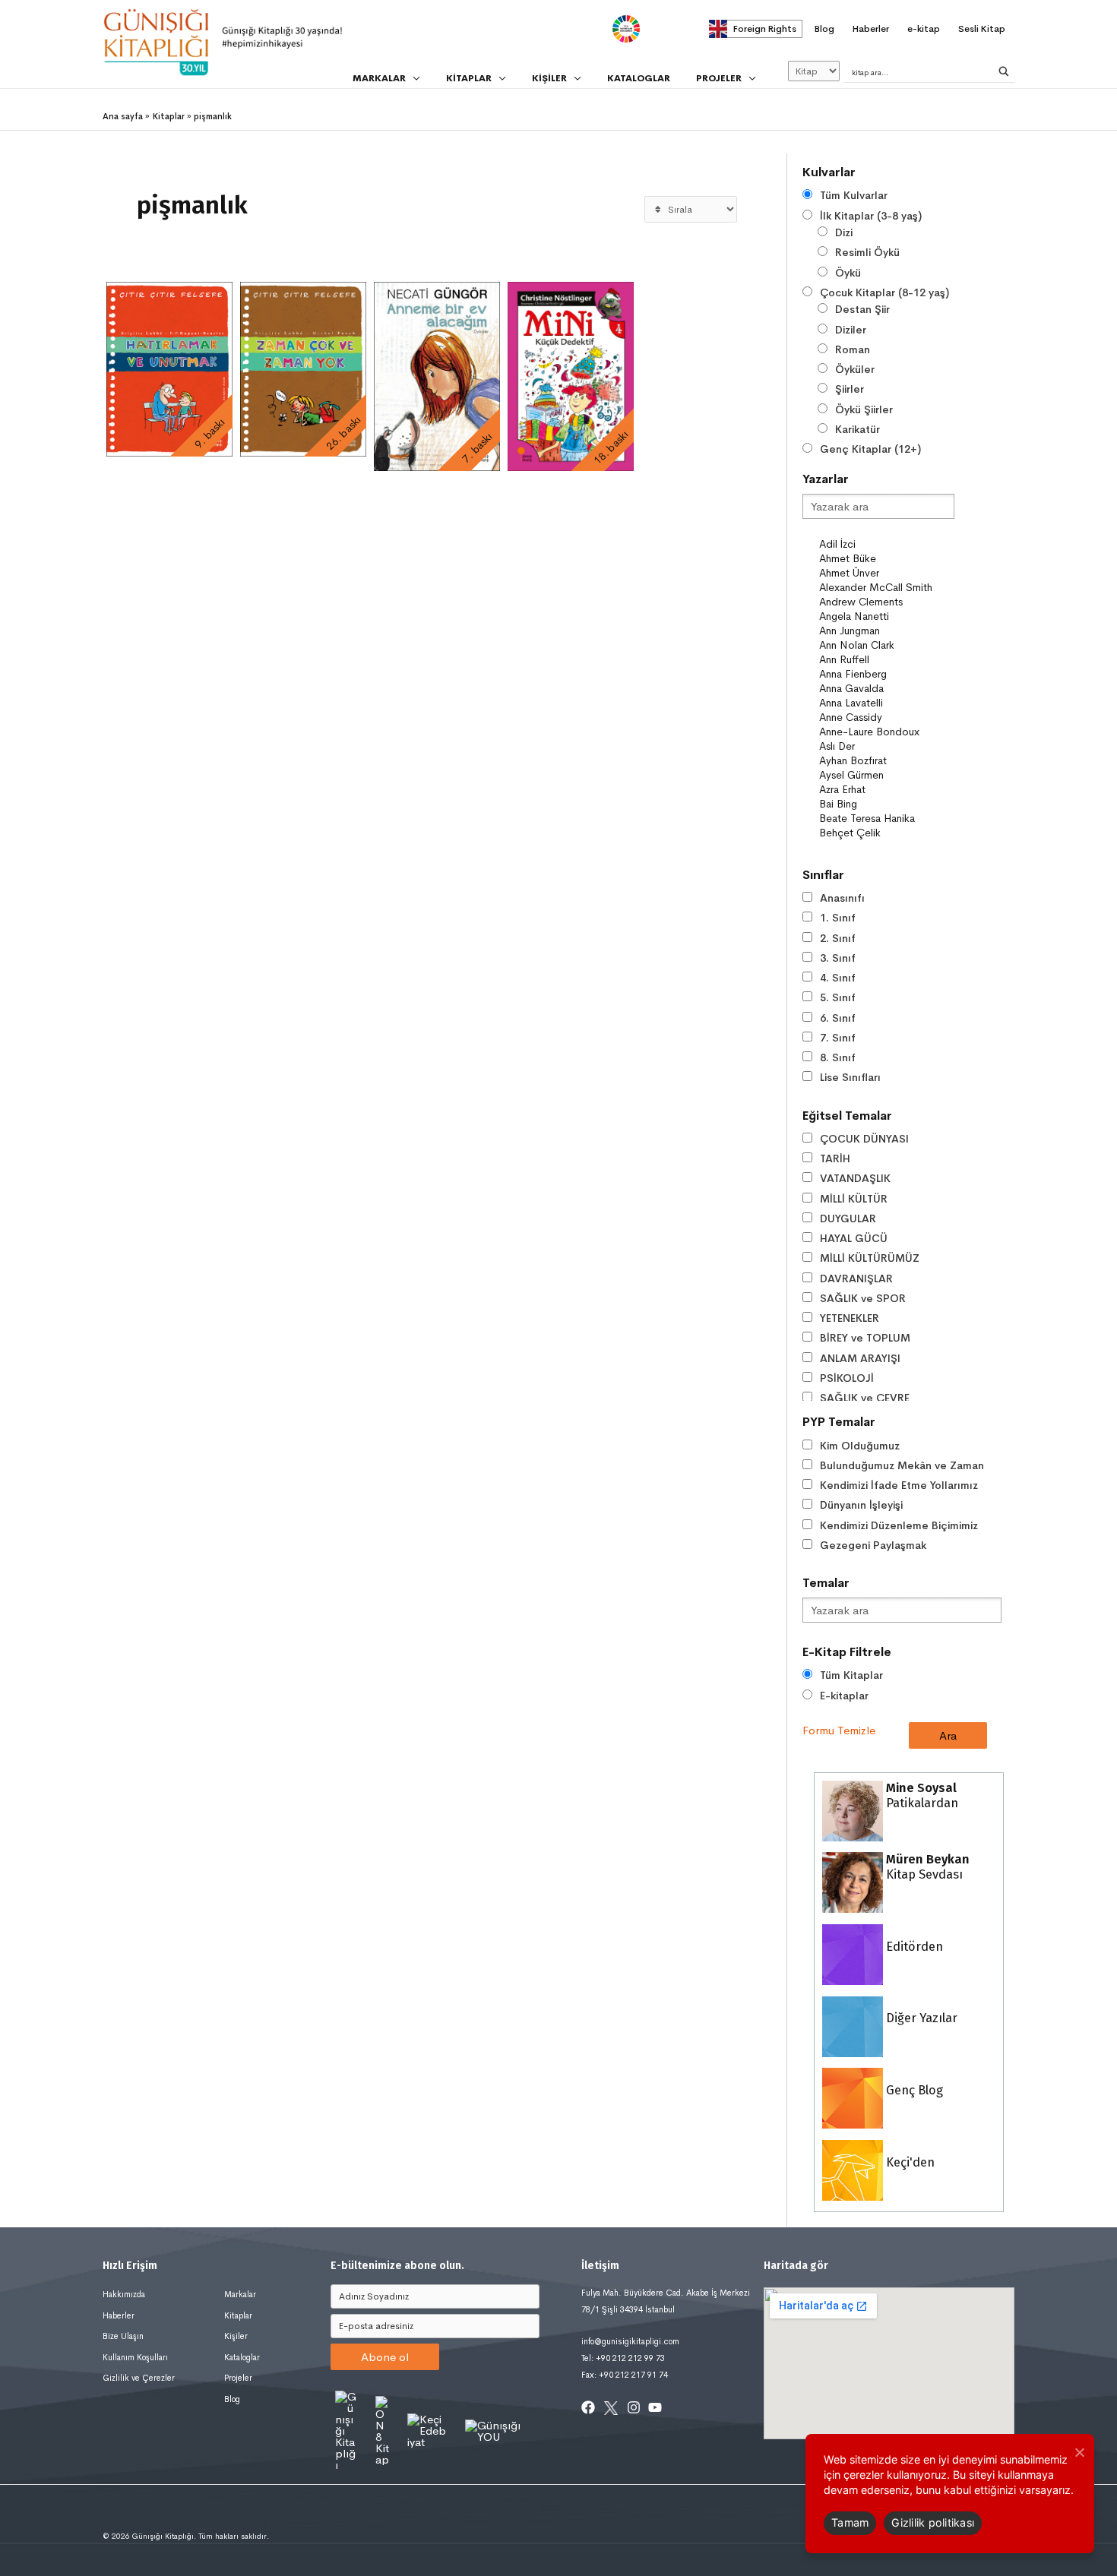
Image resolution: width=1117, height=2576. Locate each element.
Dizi (844, 232)
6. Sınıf (838, 1018)
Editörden (913, 1947)
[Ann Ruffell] (886, 660)
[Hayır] (1079, 2452)
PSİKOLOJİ (847, 1378)
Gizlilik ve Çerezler (139, 2378)
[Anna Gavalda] (886, 689)
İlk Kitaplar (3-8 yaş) (871, 216)
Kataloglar (242, 2357)
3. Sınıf (838, 958)
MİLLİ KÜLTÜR (854, 1199)
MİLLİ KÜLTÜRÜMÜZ (870, 1258)
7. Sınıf (838, 1038)
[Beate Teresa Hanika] (886, 819)
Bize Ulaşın (123, 2336)
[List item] (588, 2407)
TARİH (835, 1158)
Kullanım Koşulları (135, 2357)
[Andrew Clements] (886, 602)
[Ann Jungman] (886, 631)
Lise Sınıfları (850, 1077)
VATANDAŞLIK (855, 1178)
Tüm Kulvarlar (854, 195)
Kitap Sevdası (926, 1867)
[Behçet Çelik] (886, 833)
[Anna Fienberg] (886, 674)
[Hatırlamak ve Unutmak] (169, 369)
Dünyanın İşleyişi (861, 1505)
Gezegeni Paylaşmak (873, 1545)
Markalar (240, 2294)
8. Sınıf (838, 1057)
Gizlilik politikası (933, 2522)
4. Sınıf (838, 978)
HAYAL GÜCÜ (854, 1238)
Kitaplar (238, 2315)
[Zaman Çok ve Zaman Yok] (303, 369)
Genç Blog (913, 2090)
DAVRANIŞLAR (856, 1279)
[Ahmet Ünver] (886, 573)
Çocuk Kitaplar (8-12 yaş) (884, 292)
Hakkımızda (124, 2294)
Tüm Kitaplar (851, 1675)
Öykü (848, 273)
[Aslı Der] (886, 746)
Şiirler (850, 389)
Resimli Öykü (867, 252)
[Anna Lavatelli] (886, 703)
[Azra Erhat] (886, 790)
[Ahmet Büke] (886, 559)
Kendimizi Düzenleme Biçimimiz (899, 1525)
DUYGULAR (848, 1218)
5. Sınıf (838, 997)
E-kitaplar (844, 1696)
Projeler (238, 2378)
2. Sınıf (838, 938)
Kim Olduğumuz (860, 1446)
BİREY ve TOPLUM (865, 1338)
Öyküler (855, 369)
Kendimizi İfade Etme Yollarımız (899, 1485)
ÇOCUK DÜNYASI (864, 1139)
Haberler (119, 2315)
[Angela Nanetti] (886, 616)
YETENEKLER (850, 1318)
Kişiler (236, 2336)
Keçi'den (909, 2162)
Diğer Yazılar (920, 2018)
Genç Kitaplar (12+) (870, 449)
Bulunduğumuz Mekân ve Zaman (902, 1465)
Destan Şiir (862, 309)
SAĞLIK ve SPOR (863, 1298)
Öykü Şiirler (864, 409)
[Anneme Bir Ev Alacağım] (437, 376)
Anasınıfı (842, 898)
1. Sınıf (838, 918)
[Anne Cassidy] (886, 717)
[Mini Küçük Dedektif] (571, 376)
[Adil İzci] (886, 544)
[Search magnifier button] (1004, 71)
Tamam (850, 2522)
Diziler (851, 330)
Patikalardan (921, 1795)
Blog (232, 2399)
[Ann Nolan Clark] (886, 645)
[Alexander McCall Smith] (886, 588)
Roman (853, 349)
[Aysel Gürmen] (886, 775)
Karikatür (858, 429)
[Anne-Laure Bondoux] (886, 732)
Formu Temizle (839, 1730)
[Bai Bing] (886, 804)
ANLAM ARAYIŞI (860, 1358)
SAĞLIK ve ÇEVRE (865, 1398)
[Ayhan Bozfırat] (886, 761)
